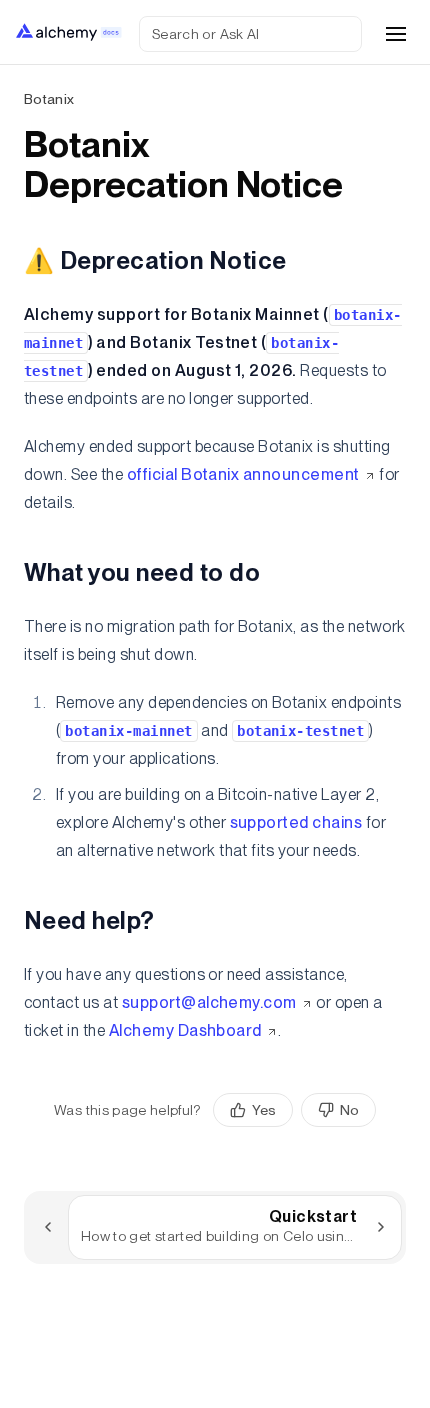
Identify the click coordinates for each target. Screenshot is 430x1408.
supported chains (296, 822)
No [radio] (349, 1110)
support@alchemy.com (209, 1002)
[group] (294, 1110)
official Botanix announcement (243, 474)
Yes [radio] (264, 1110)
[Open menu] (396, 34)
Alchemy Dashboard (185, 1030)
